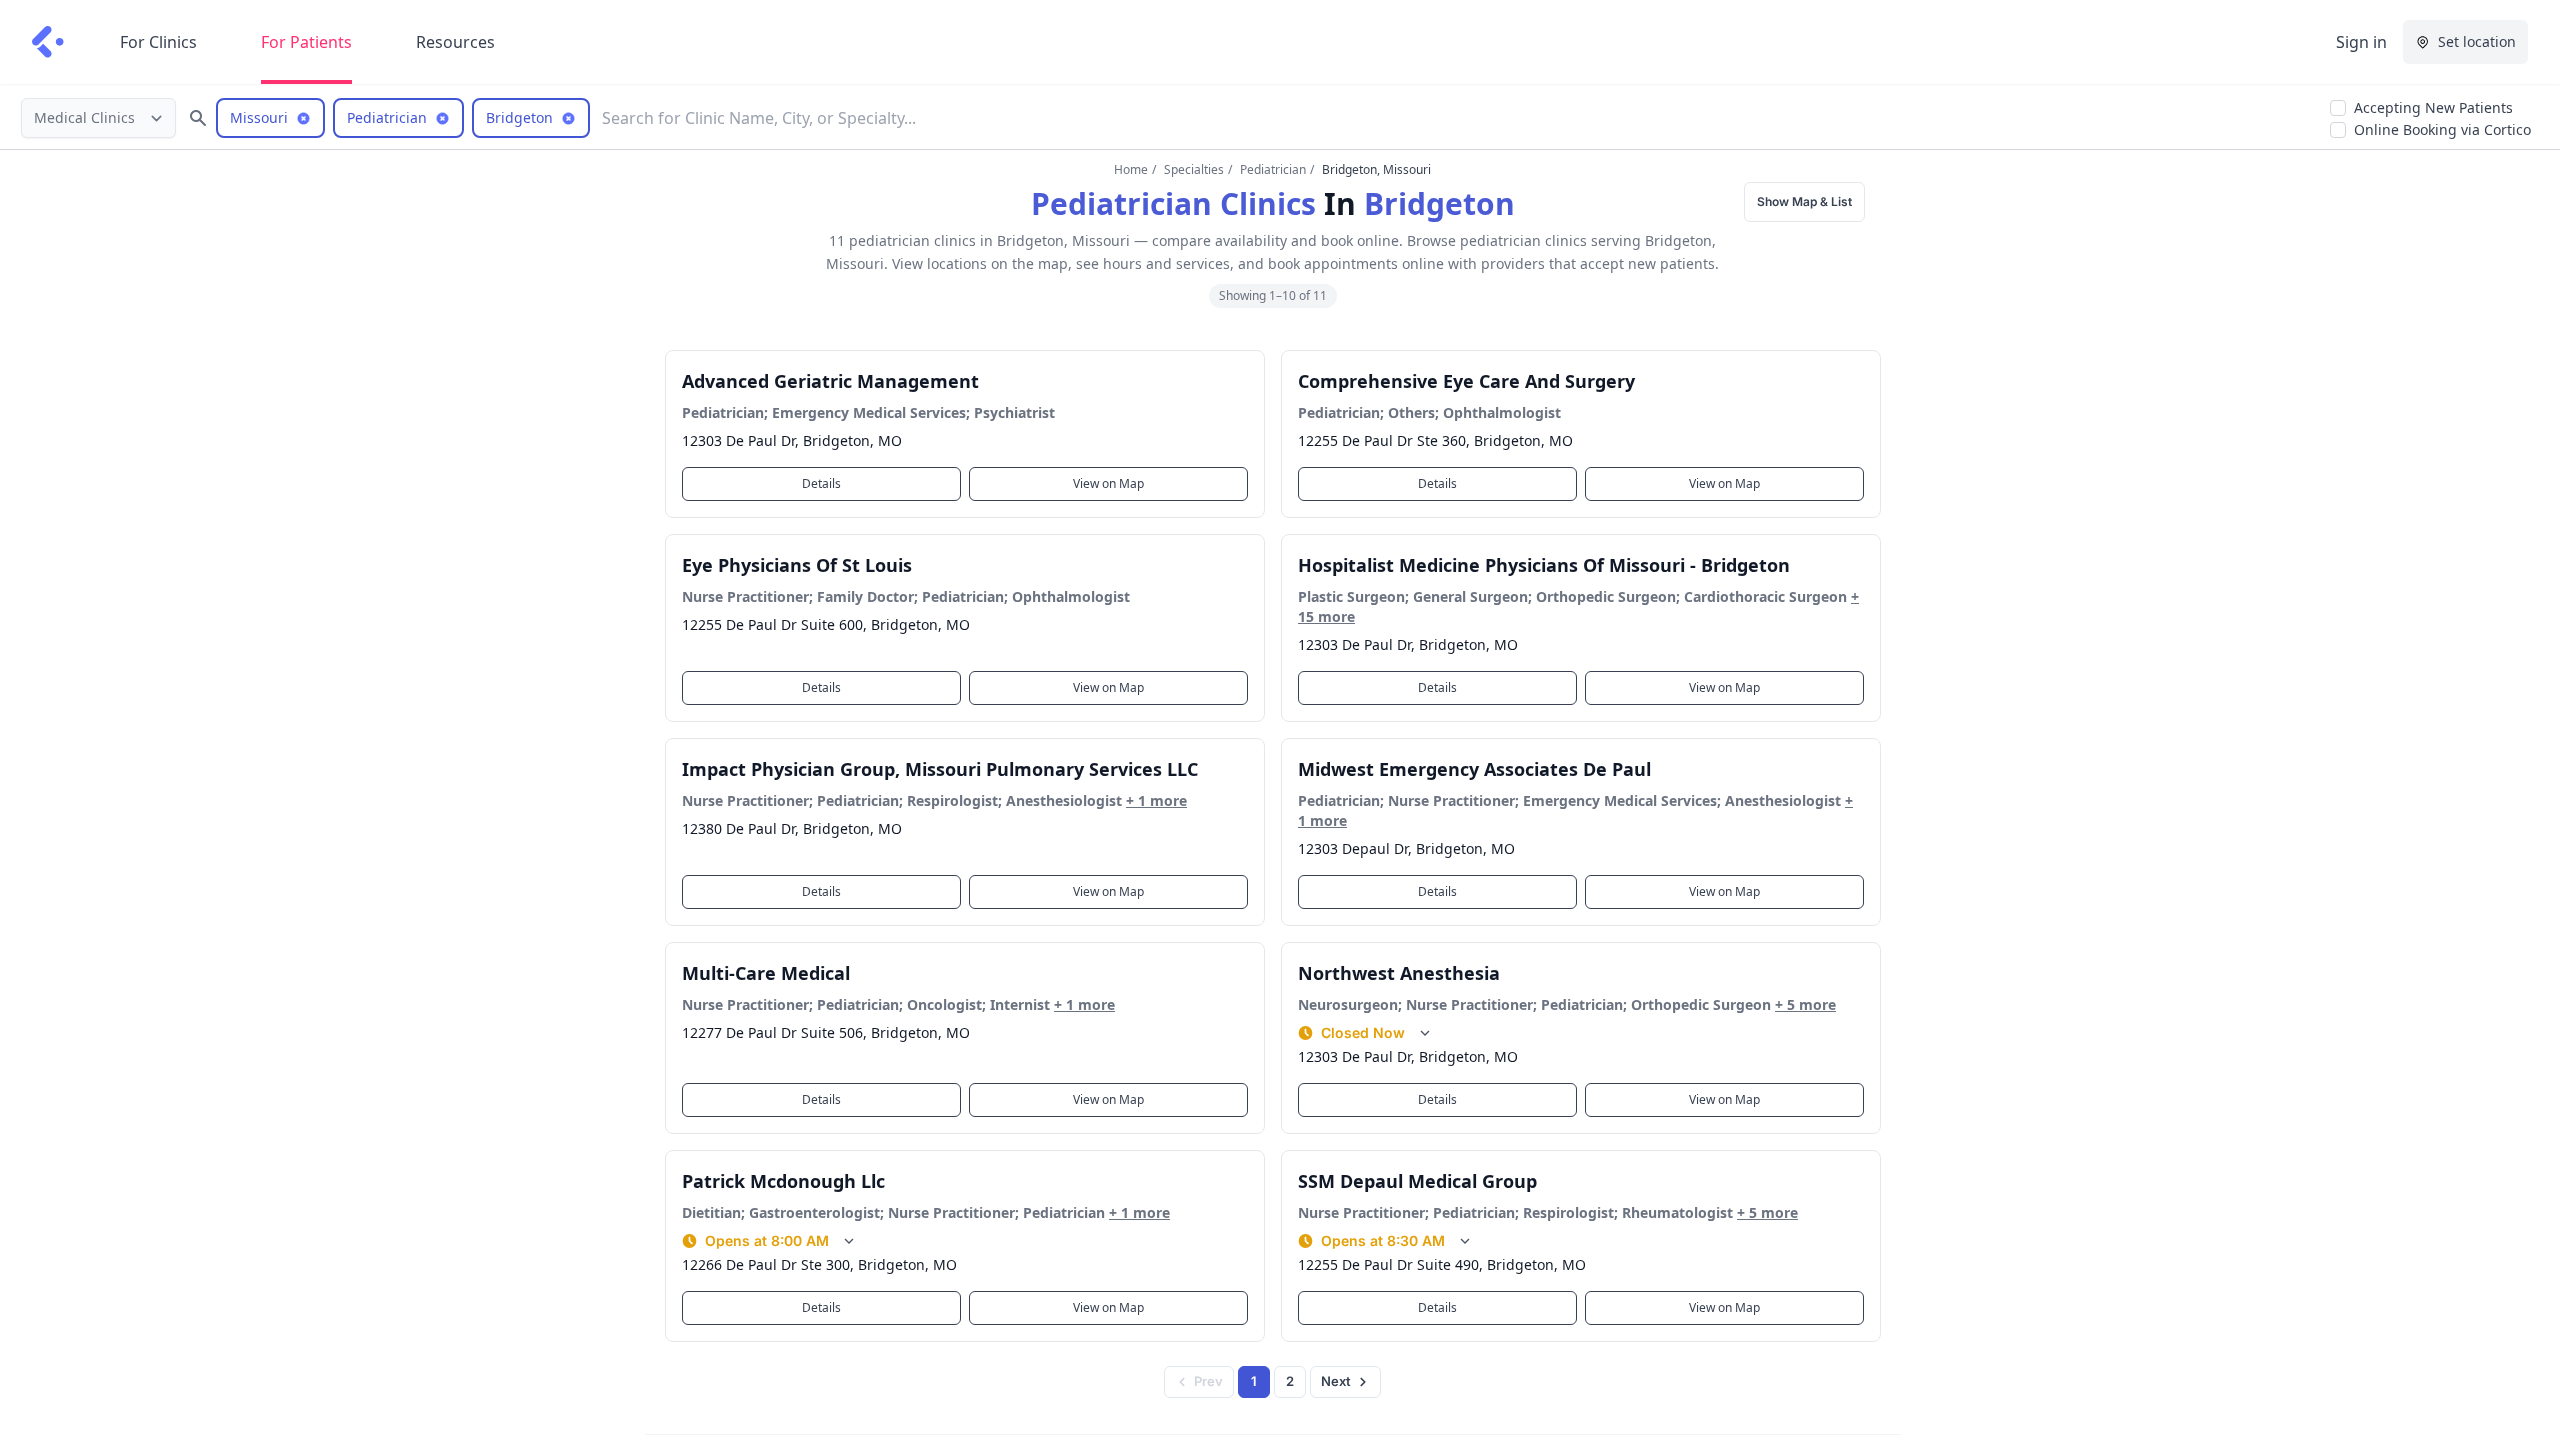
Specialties (1194, 169)
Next (1336, 1381)
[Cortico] (48, 42)
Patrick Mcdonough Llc (783, 1181)
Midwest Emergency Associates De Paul (1474, 769)
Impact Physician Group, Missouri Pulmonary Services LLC (940, 769)
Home (1131, 169)
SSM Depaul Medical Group (1417, 1181)
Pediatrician (1273, 169)
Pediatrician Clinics (1173, 203)
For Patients (306, 42)
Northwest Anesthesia (1399, 973)
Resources (455, 42)
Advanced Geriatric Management (830, 381)
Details (821, 483)
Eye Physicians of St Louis (797, 565)
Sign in (2361, 42)
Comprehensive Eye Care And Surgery (1466, 381)
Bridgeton (1439, 203)
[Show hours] (1425, 1033)
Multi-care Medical (766, 973)
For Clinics (158, 42)
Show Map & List (1804, 201)
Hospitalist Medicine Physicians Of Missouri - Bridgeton (1544, 565)
